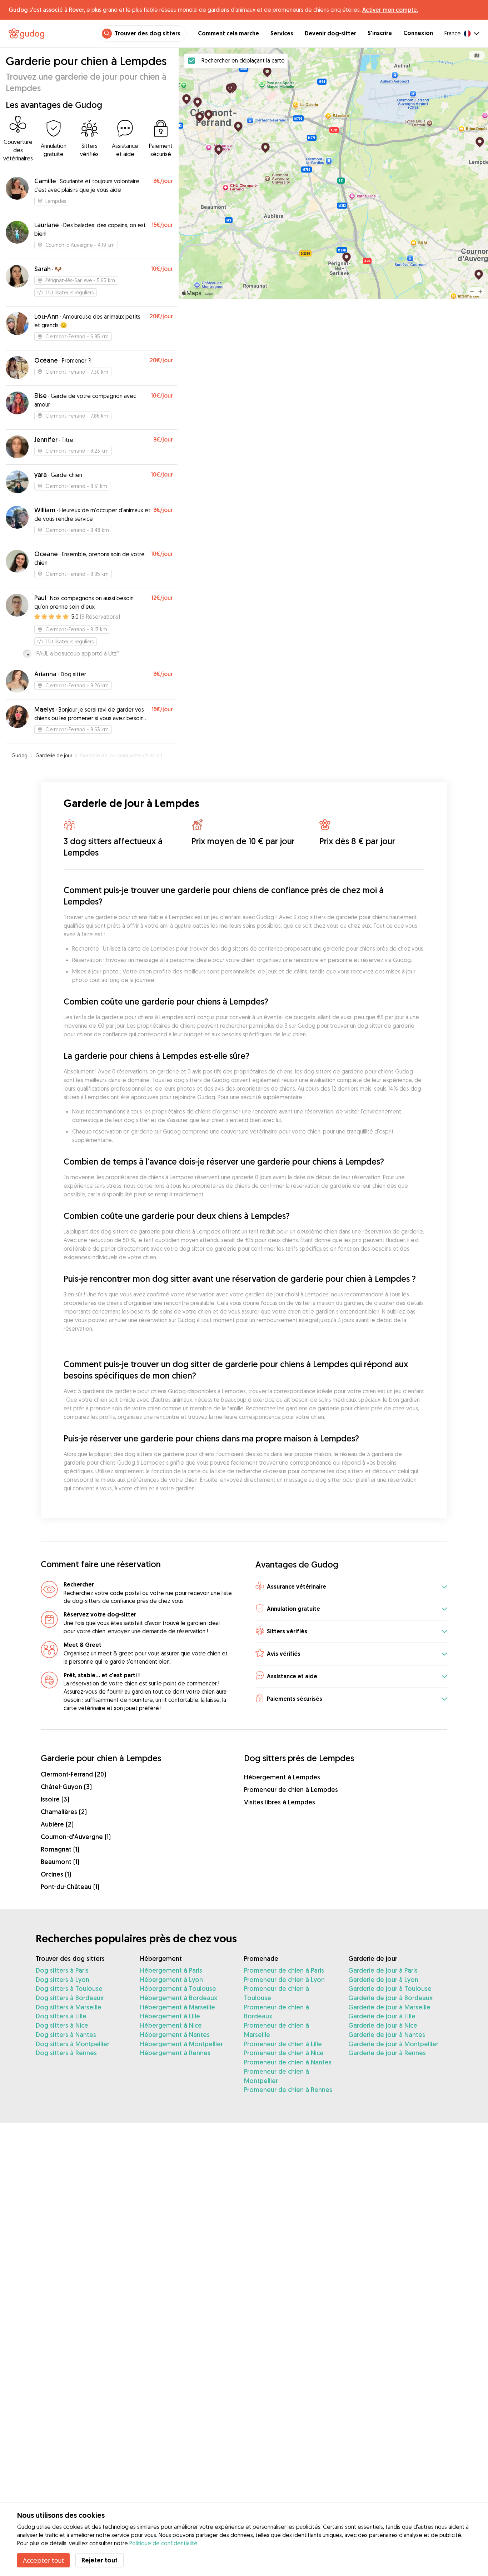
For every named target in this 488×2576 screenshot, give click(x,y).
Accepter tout (43, 2560)
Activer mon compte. (390, 10)
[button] (351, 1587)
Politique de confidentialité (163, 2543)
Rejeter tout (99, 2560)
